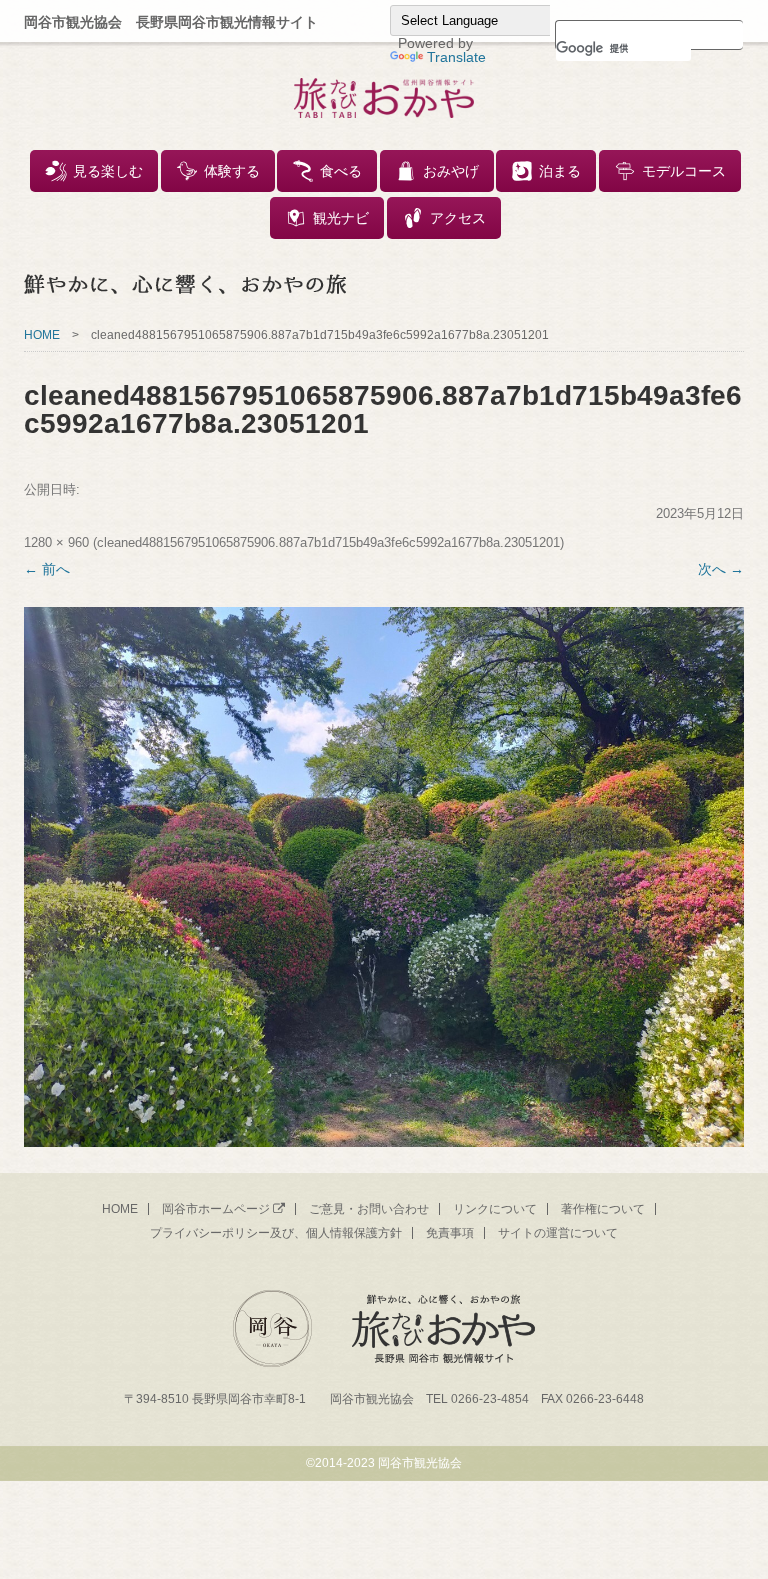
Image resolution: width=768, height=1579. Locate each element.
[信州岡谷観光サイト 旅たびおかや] (384, 102)
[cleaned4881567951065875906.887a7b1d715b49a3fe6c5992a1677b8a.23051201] (384, 877)
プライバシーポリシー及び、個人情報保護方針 (276, 1233)
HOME (42, 335)
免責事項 (450, 1233)
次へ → (721, 569)
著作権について (603, 1209)
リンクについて (495, 1209)
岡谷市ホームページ (216, 1209)
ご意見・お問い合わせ (369, 1209)
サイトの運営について (558, 1233)
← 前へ (47, 569)
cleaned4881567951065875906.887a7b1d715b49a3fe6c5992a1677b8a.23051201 (328, 542)
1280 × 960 (56, 542)
